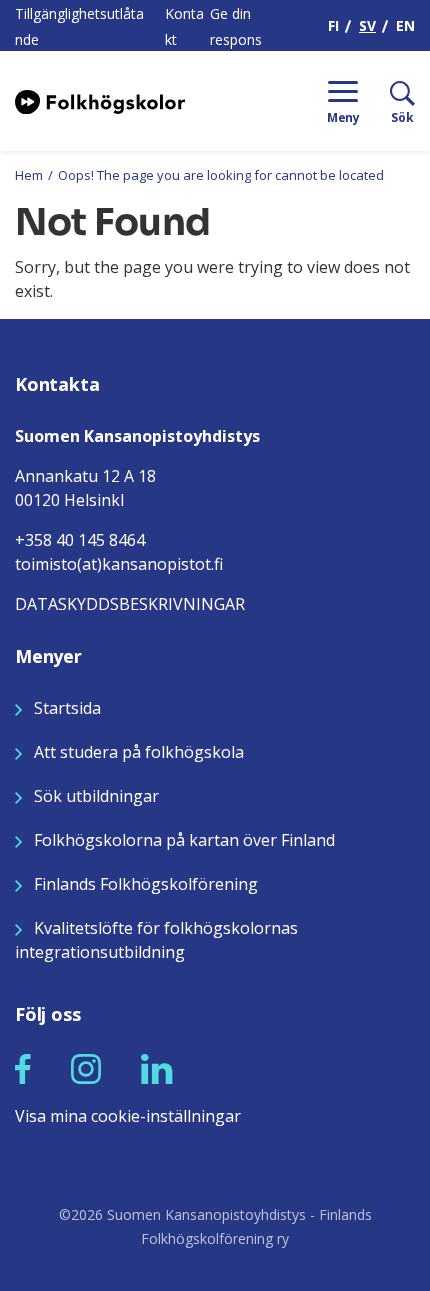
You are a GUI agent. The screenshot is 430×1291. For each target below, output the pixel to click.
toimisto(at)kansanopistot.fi (119, 564)
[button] (23, 1069)
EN (405, 25)
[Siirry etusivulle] (100, 100)
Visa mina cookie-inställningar (128, 1116)
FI (333, 25)
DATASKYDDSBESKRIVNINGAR (130, 604)
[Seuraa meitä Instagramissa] (86, 1068)
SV (367, 25)
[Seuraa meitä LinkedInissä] (157, 1068)
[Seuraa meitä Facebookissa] (23, 1068)
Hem (29, 175)
